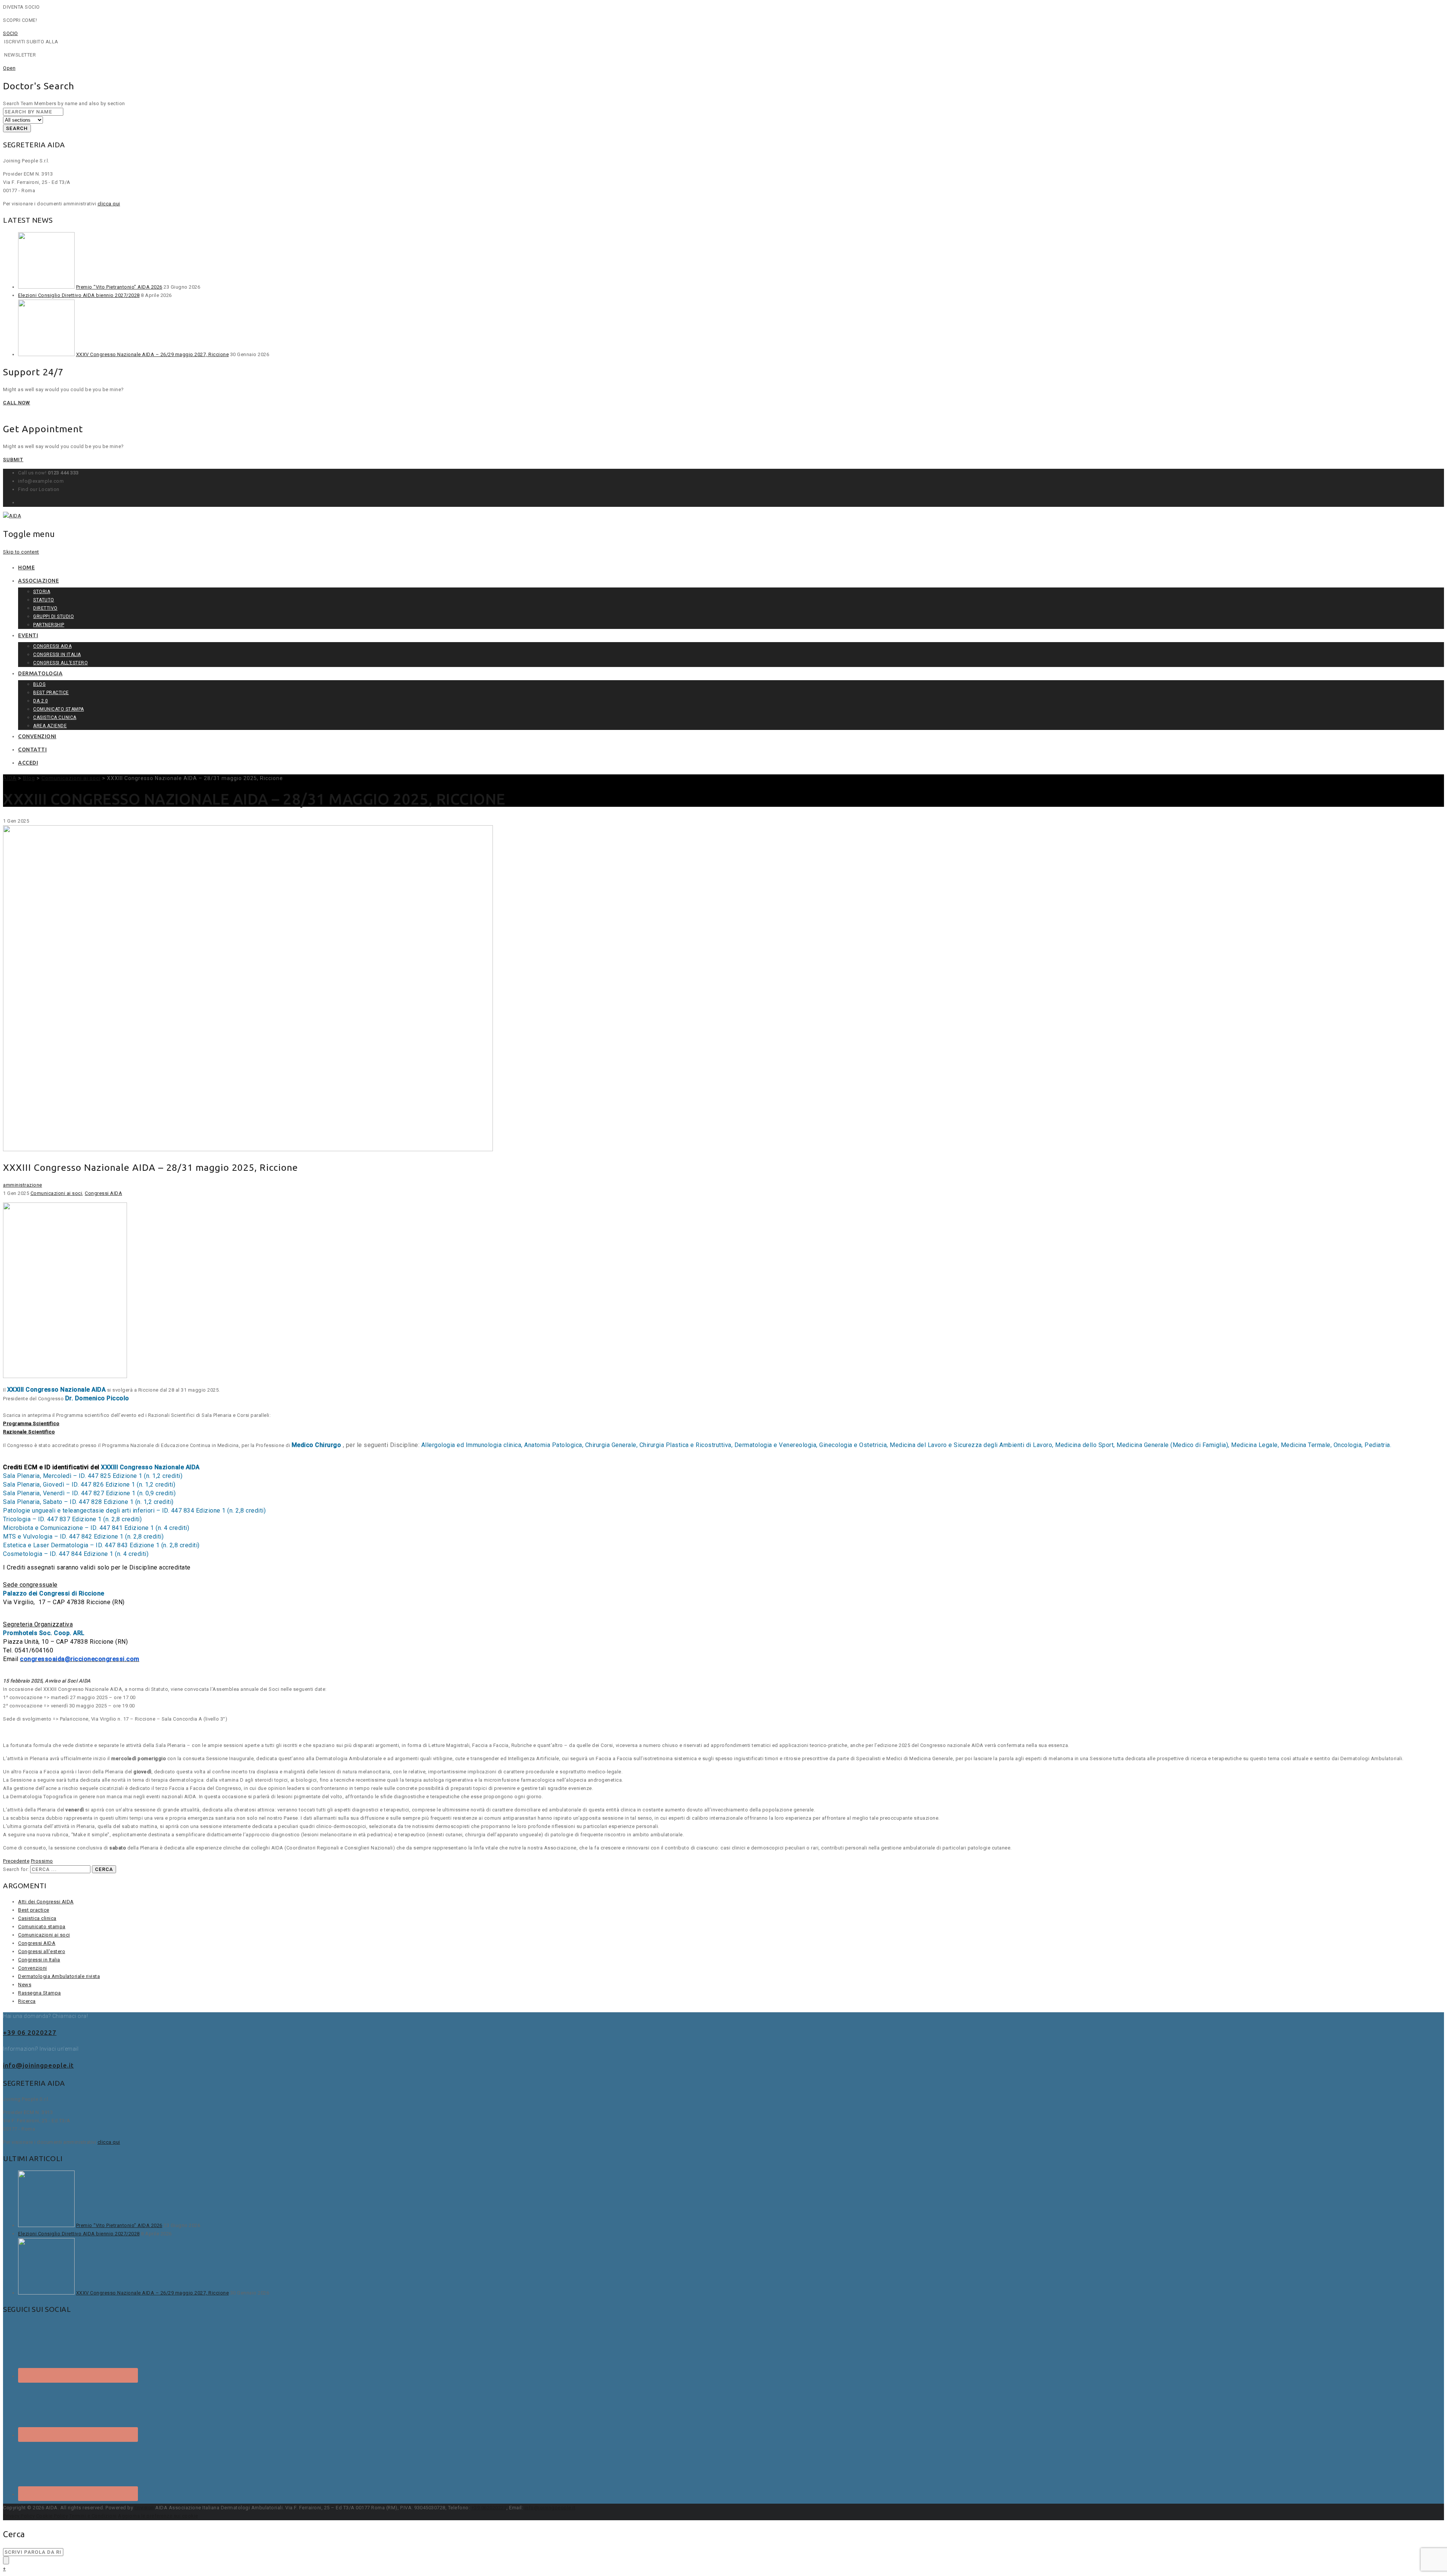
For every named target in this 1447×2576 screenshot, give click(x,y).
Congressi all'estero (42, 1951)
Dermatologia (40, 673)
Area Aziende (50, 726)
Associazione (38, 581)
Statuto (44, 600)
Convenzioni (37, 736)
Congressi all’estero (60, 663)
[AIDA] (12, 516)
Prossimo (42, 1861)
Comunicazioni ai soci (57, 1193)
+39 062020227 (489, 2508)
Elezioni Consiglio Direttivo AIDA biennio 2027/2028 (79, 295)
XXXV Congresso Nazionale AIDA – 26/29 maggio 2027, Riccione (153, 354)
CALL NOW (17, 403)
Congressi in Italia (57, 655)
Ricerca (27, 2001)
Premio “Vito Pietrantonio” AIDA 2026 (119, 287)
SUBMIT (13, 460)
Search (17, 128)
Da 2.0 (41, 701)
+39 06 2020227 (30, 2032)
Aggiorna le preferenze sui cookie (158, 2516)
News (25, 1985)
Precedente (16, 1861)
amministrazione (23, 1185)
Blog (39, 684)
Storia (42, 592)
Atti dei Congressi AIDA (46, 1902)
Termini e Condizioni (93, 2516)
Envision (144, 2508)
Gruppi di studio (54, 616)
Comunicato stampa (59, 709)
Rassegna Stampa (40, 1993)
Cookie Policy (52, 2516)
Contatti (32, 750)
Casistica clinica (55, 717)
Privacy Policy (19, 2516)
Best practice (51, 693)
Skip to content (21, 552)
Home (26, 568)
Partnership (49, 625)
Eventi (28, 635)
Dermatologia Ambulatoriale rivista (59, 1976)
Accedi (28, 763)
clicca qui (109, 204)
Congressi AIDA (52, 646)
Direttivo (45, 608)
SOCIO (11, 33)
